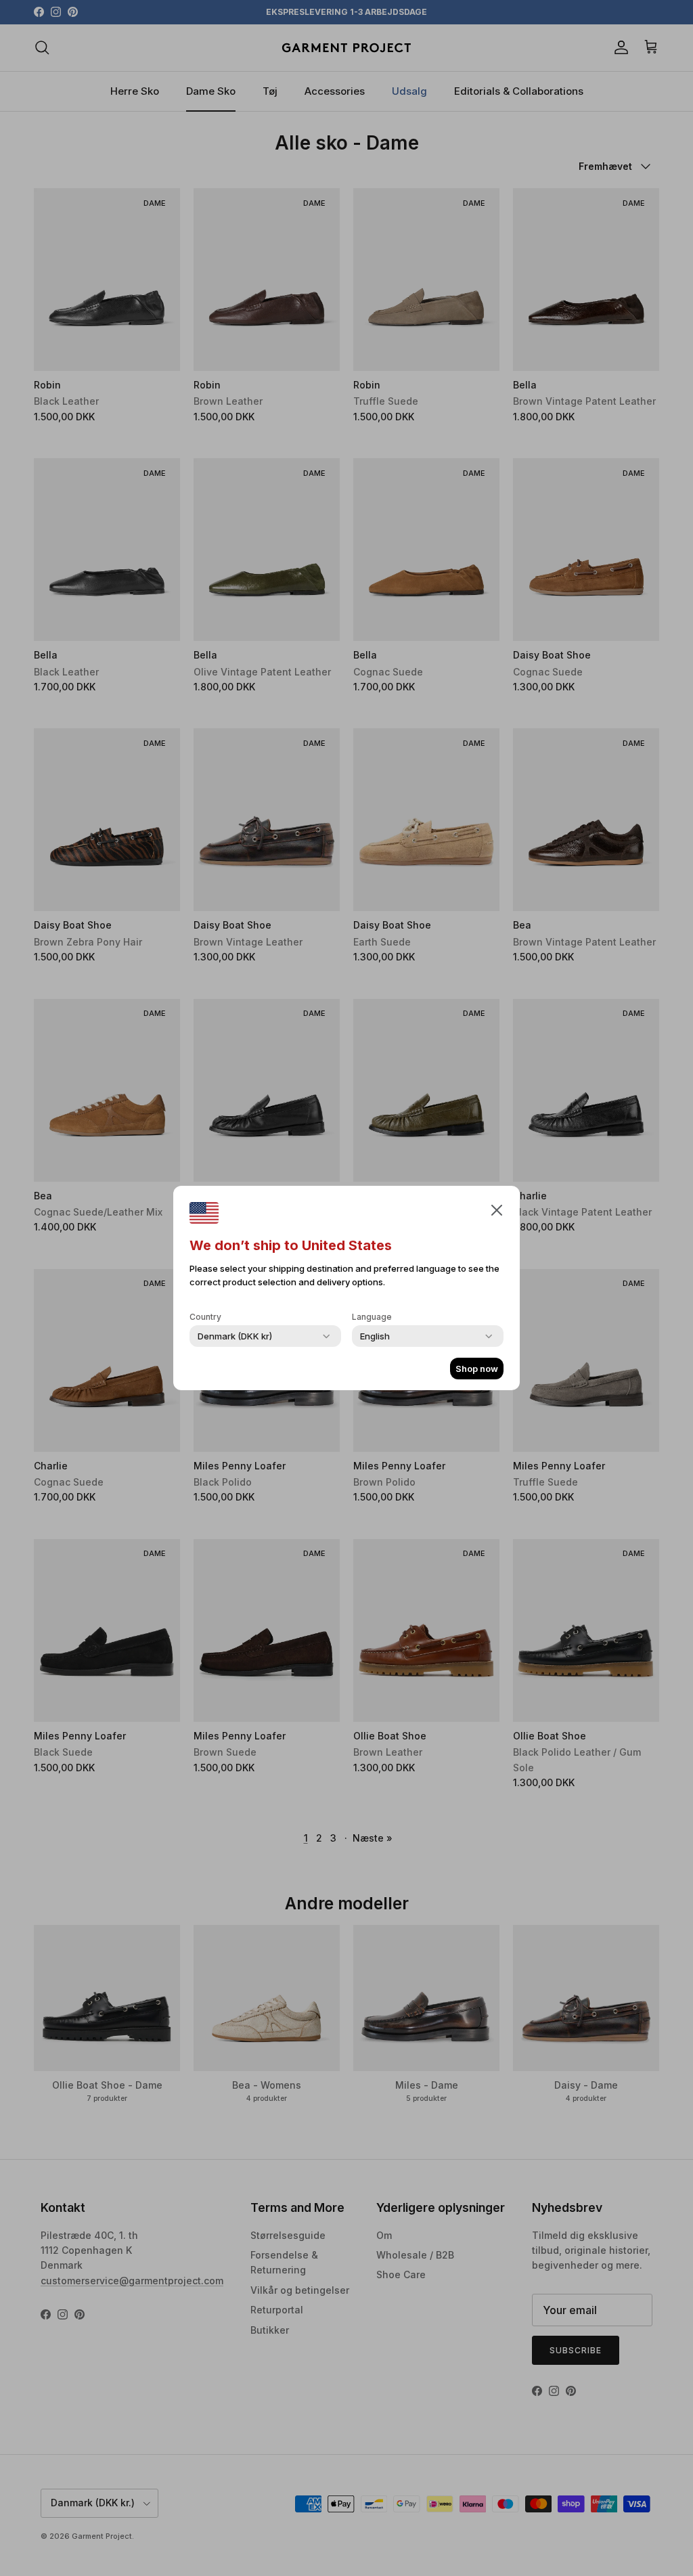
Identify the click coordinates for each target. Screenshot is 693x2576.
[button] (497, 1209)
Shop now (477, 1369)
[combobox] (235, 1336)
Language (372, 1317)
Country (205, 1317)
